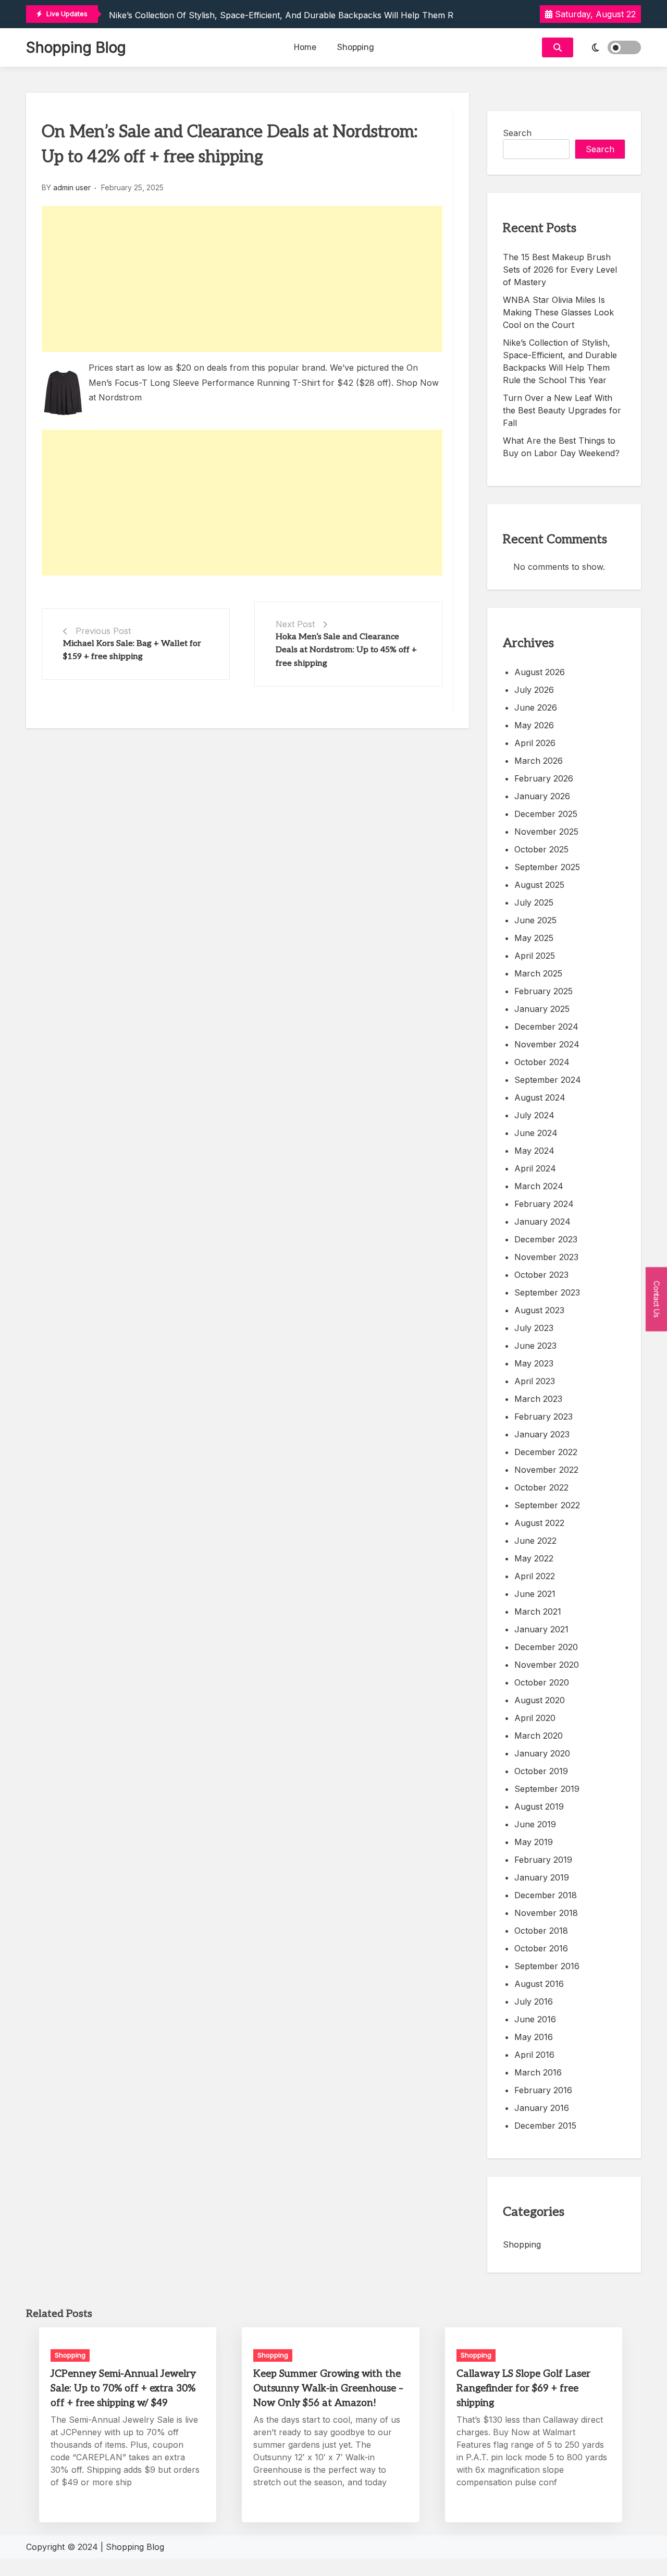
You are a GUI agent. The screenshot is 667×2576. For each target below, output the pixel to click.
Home (305, 47)
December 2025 (546, 814)
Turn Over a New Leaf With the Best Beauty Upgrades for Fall (562, 410)
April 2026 (535, 743)
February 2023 (544, 1417)
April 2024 (535, 1168)
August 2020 (540, 1700)
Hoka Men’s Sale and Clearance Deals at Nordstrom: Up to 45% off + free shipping (346, 650)
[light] (610, 47)
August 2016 (539, 1984)
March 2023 (538, 1399)
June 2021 (535, 1594)
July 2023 (534, 1328)
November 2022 (546, 1470)
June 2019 (535, 1824)
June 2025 (535, 920)
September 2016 (547, 1966)
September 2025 (547, 867)
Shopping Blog (76, 47)
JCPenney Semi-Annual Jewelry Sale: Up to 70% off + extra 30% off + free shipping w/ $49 (123, 2389)
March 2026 (539, 761)
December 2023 (546, 1239)
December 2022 (546, 1452)
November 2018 (546, 1913)
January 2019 (542, 1877)
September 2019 (547, 1789)
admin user (72, 187)
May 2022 (534, 1558)
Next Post (295, 624)
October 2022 (541, 1487)
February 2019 (543, 1860)
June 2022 (535, 1541)
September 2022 (547, 1505)
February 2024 (544, 1204)
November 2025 (546, 832)
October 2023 (541, 1275)
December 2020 (546, 1647)
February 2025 (544, 991)
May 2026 (534, 725)
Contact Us (657, 1299)
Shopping (356, 47)
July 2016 (534, 2001)
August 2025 (539, 885)
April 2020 (535, 1718)
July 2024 (534, 1115)
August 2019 (539, 1806)
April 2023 (535, 1381)
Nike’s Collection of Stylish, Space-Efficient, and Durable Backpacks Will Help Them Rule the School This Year (332, 15)
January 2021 (541, 1629)
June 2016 (535, 2019)
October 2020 (542, 1682)
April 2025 (535, 956)
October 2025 (541, 849)
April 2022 (535, 1576)
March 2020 (539, 1736)
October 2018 (541, 1931)
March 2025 (538, 973)
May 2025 (534, 938)
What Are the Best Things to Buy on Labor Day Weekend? (561, 447)
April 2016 (534, 2055)
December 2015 (545, 2126)
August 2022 (539, 1523)
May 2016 (534, 2037)
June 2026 (536, 707)
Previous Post (103, 631)
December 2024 (546, 1027)
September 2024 (548, 1080)
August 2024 (540, 1097)
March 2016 (538, 2072)
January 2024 (542, 1222)
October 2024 (542, 1062)
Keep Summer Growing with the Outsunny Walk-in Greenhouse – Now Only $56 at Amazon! (328, 2389)
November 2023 (546, 1257)
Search (517, 133)
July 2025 (534, 902)
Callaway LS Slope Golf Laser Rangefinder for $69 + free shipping (523, 2389)
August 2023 (539, 1310)
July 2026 (534, 690)
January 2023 (542, 1434)
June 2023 (535, 1346)
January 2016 (542, 2108)
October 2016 (541, 1948)
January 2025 (542, 1009)
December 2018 (546, 1895)
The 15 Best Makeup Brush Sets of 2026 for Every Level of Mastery (560, 270)
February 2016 (543, 2090)
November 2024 (547, 1044)
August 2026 (540, 672)
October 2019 (541, 1771)
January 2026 (542, 796)
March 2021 (538, 1611)
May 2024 (534, 1151)
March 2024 (539, 1186)
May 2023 (534, 1363)
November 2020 (547, 1665)
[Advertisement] (242, 279)
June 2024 (536, 1133)
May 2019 (534, 1842)
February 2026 (544, 778)
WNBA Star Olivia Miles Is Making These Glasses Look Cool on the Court (558, 312)
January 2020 (542, 1753)
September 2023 (547, 1292)
